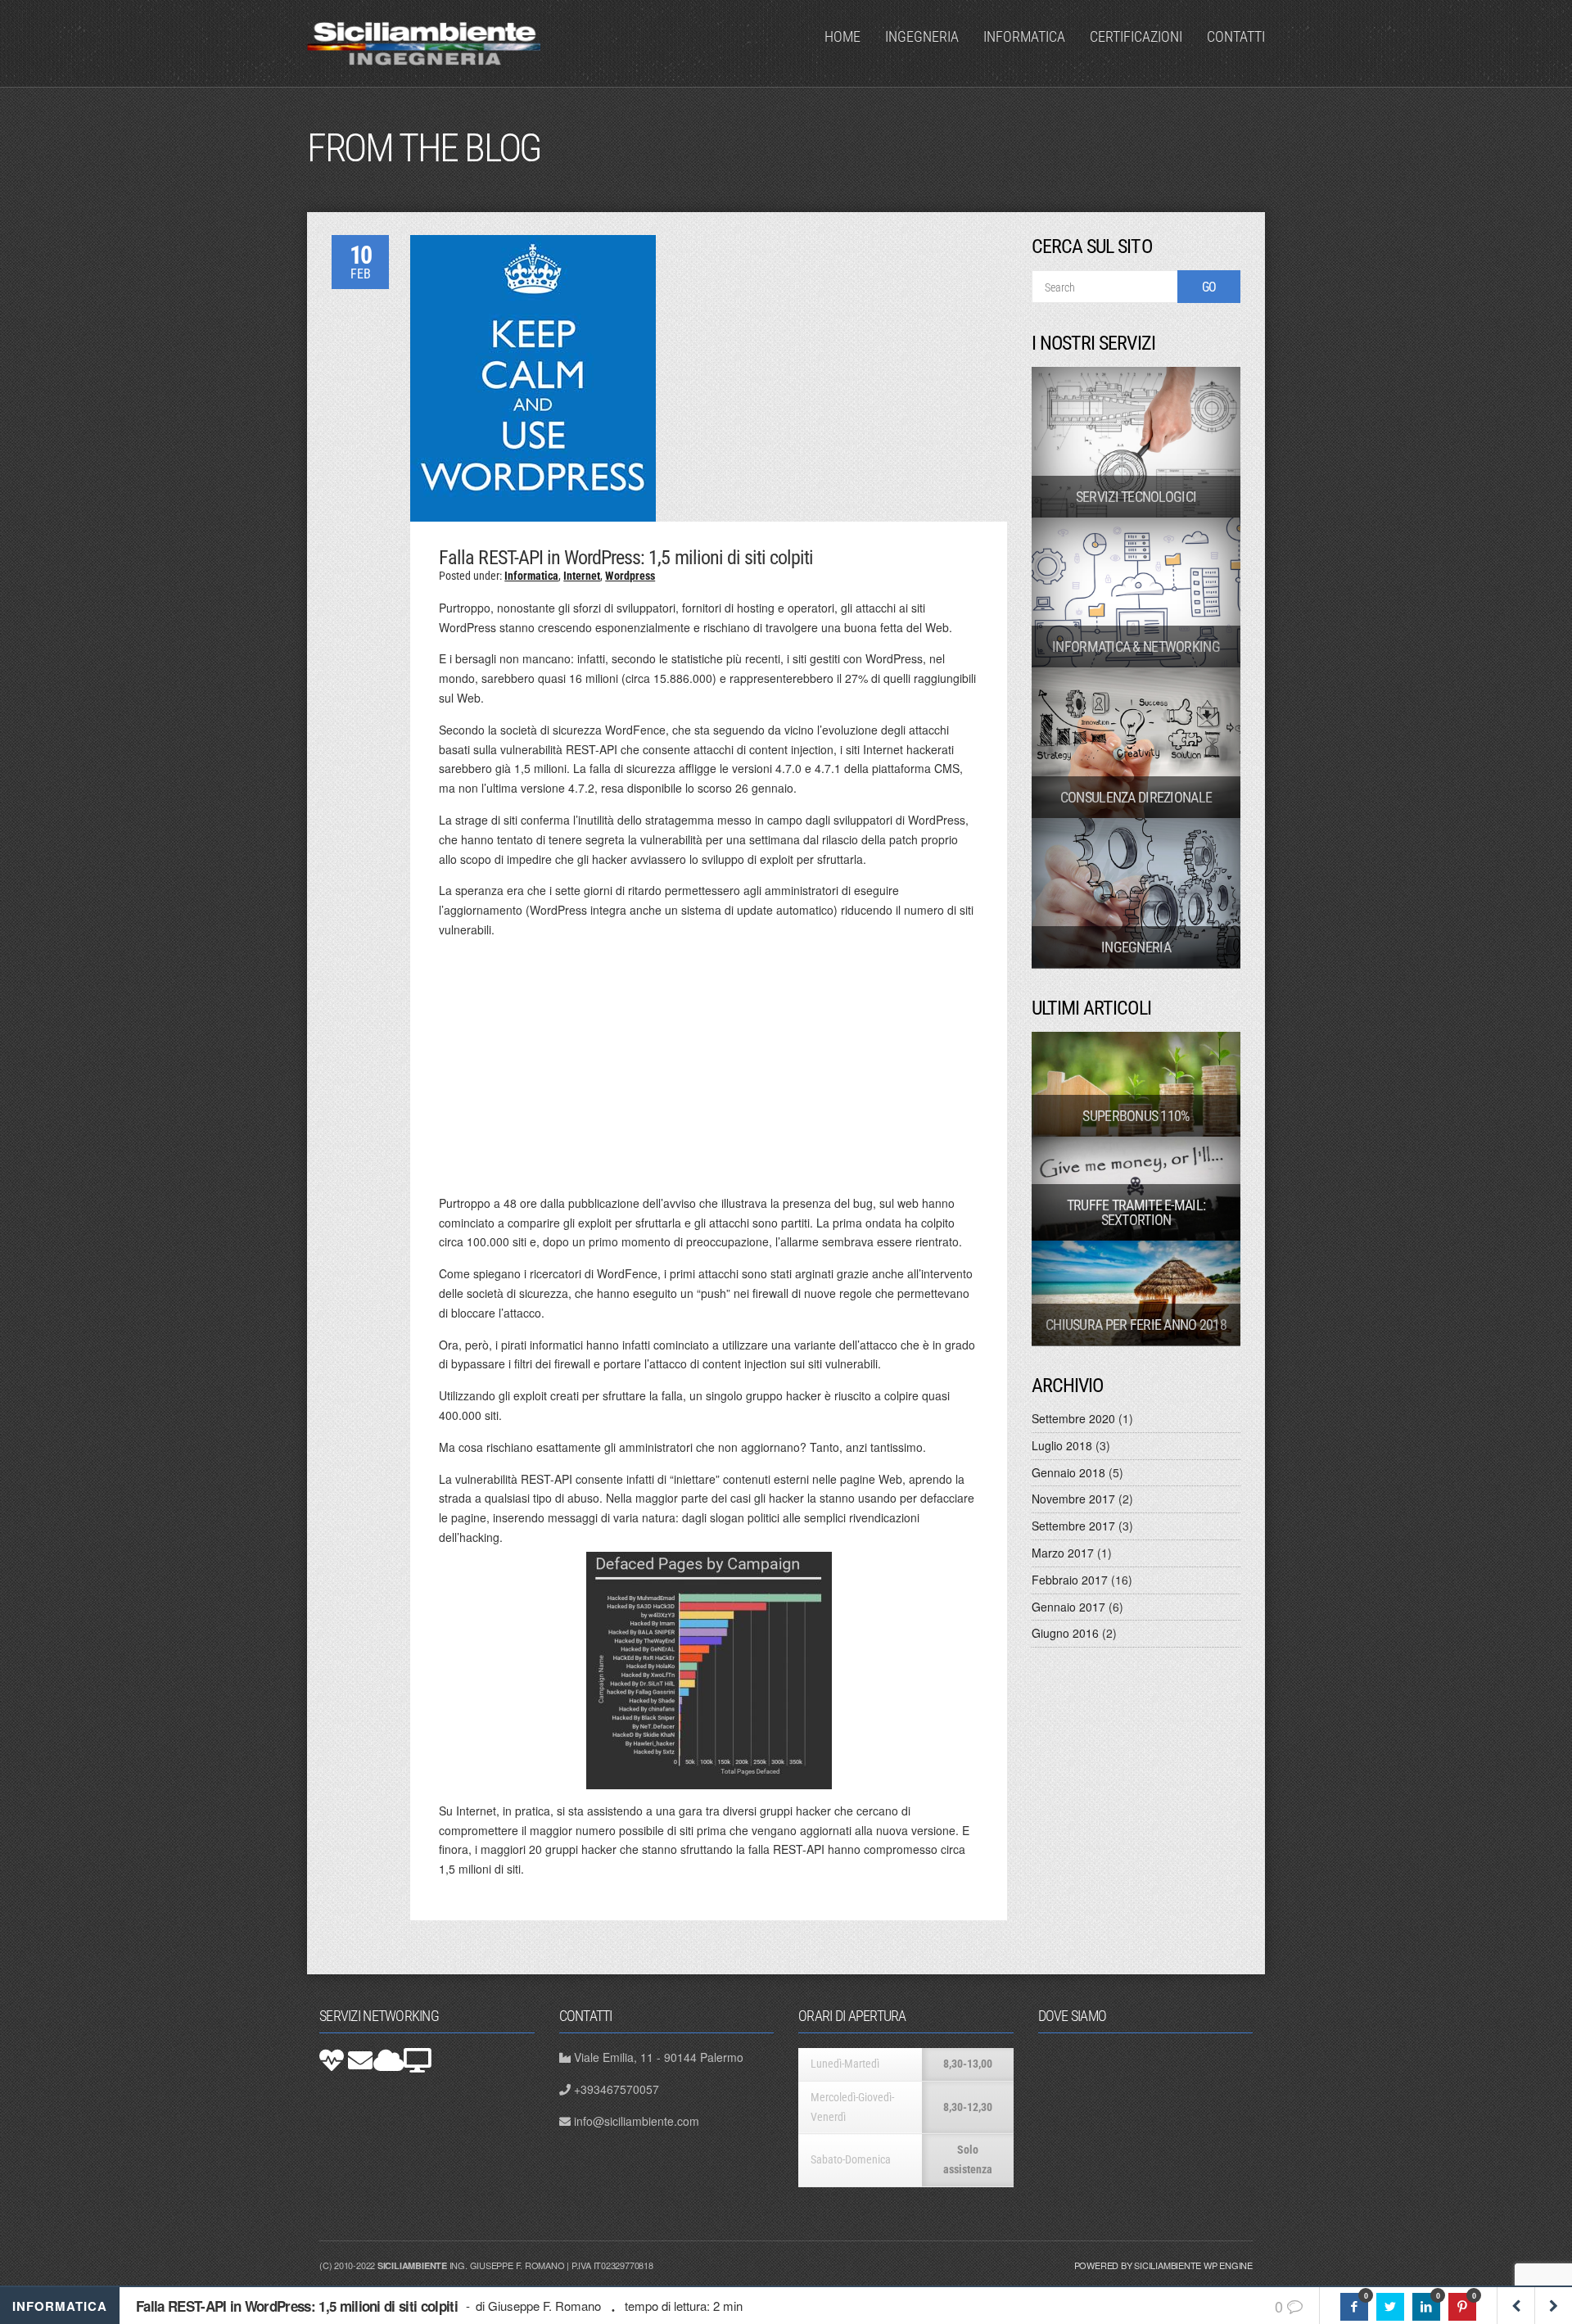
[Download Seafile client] (418, 2060)
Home (842, 36)
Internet (582, 576)
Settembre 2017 (1073, 1526)
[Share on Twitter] (1390, 2307)
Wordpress (630, 576)
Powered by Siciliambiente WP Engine (1163, 2265)
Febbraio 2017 (1070, 1580)
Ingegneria (922, 36)
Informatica (1024, 36)
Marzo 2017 (1063, 1553)
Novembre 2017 (1073, 1499)
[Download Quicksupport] (332, 2060)
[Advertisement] (709, 1067)
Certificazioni (1136, 36)
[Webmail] (360, 2060)
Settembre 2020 (1073, 1418)
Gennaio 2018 (1068, 1472)
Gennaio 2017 (1068, 1607)
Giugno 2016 (1065, 1633)
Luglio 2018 (1062, 1445)
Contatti (1236, 36)
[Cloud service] (389, 2060)
